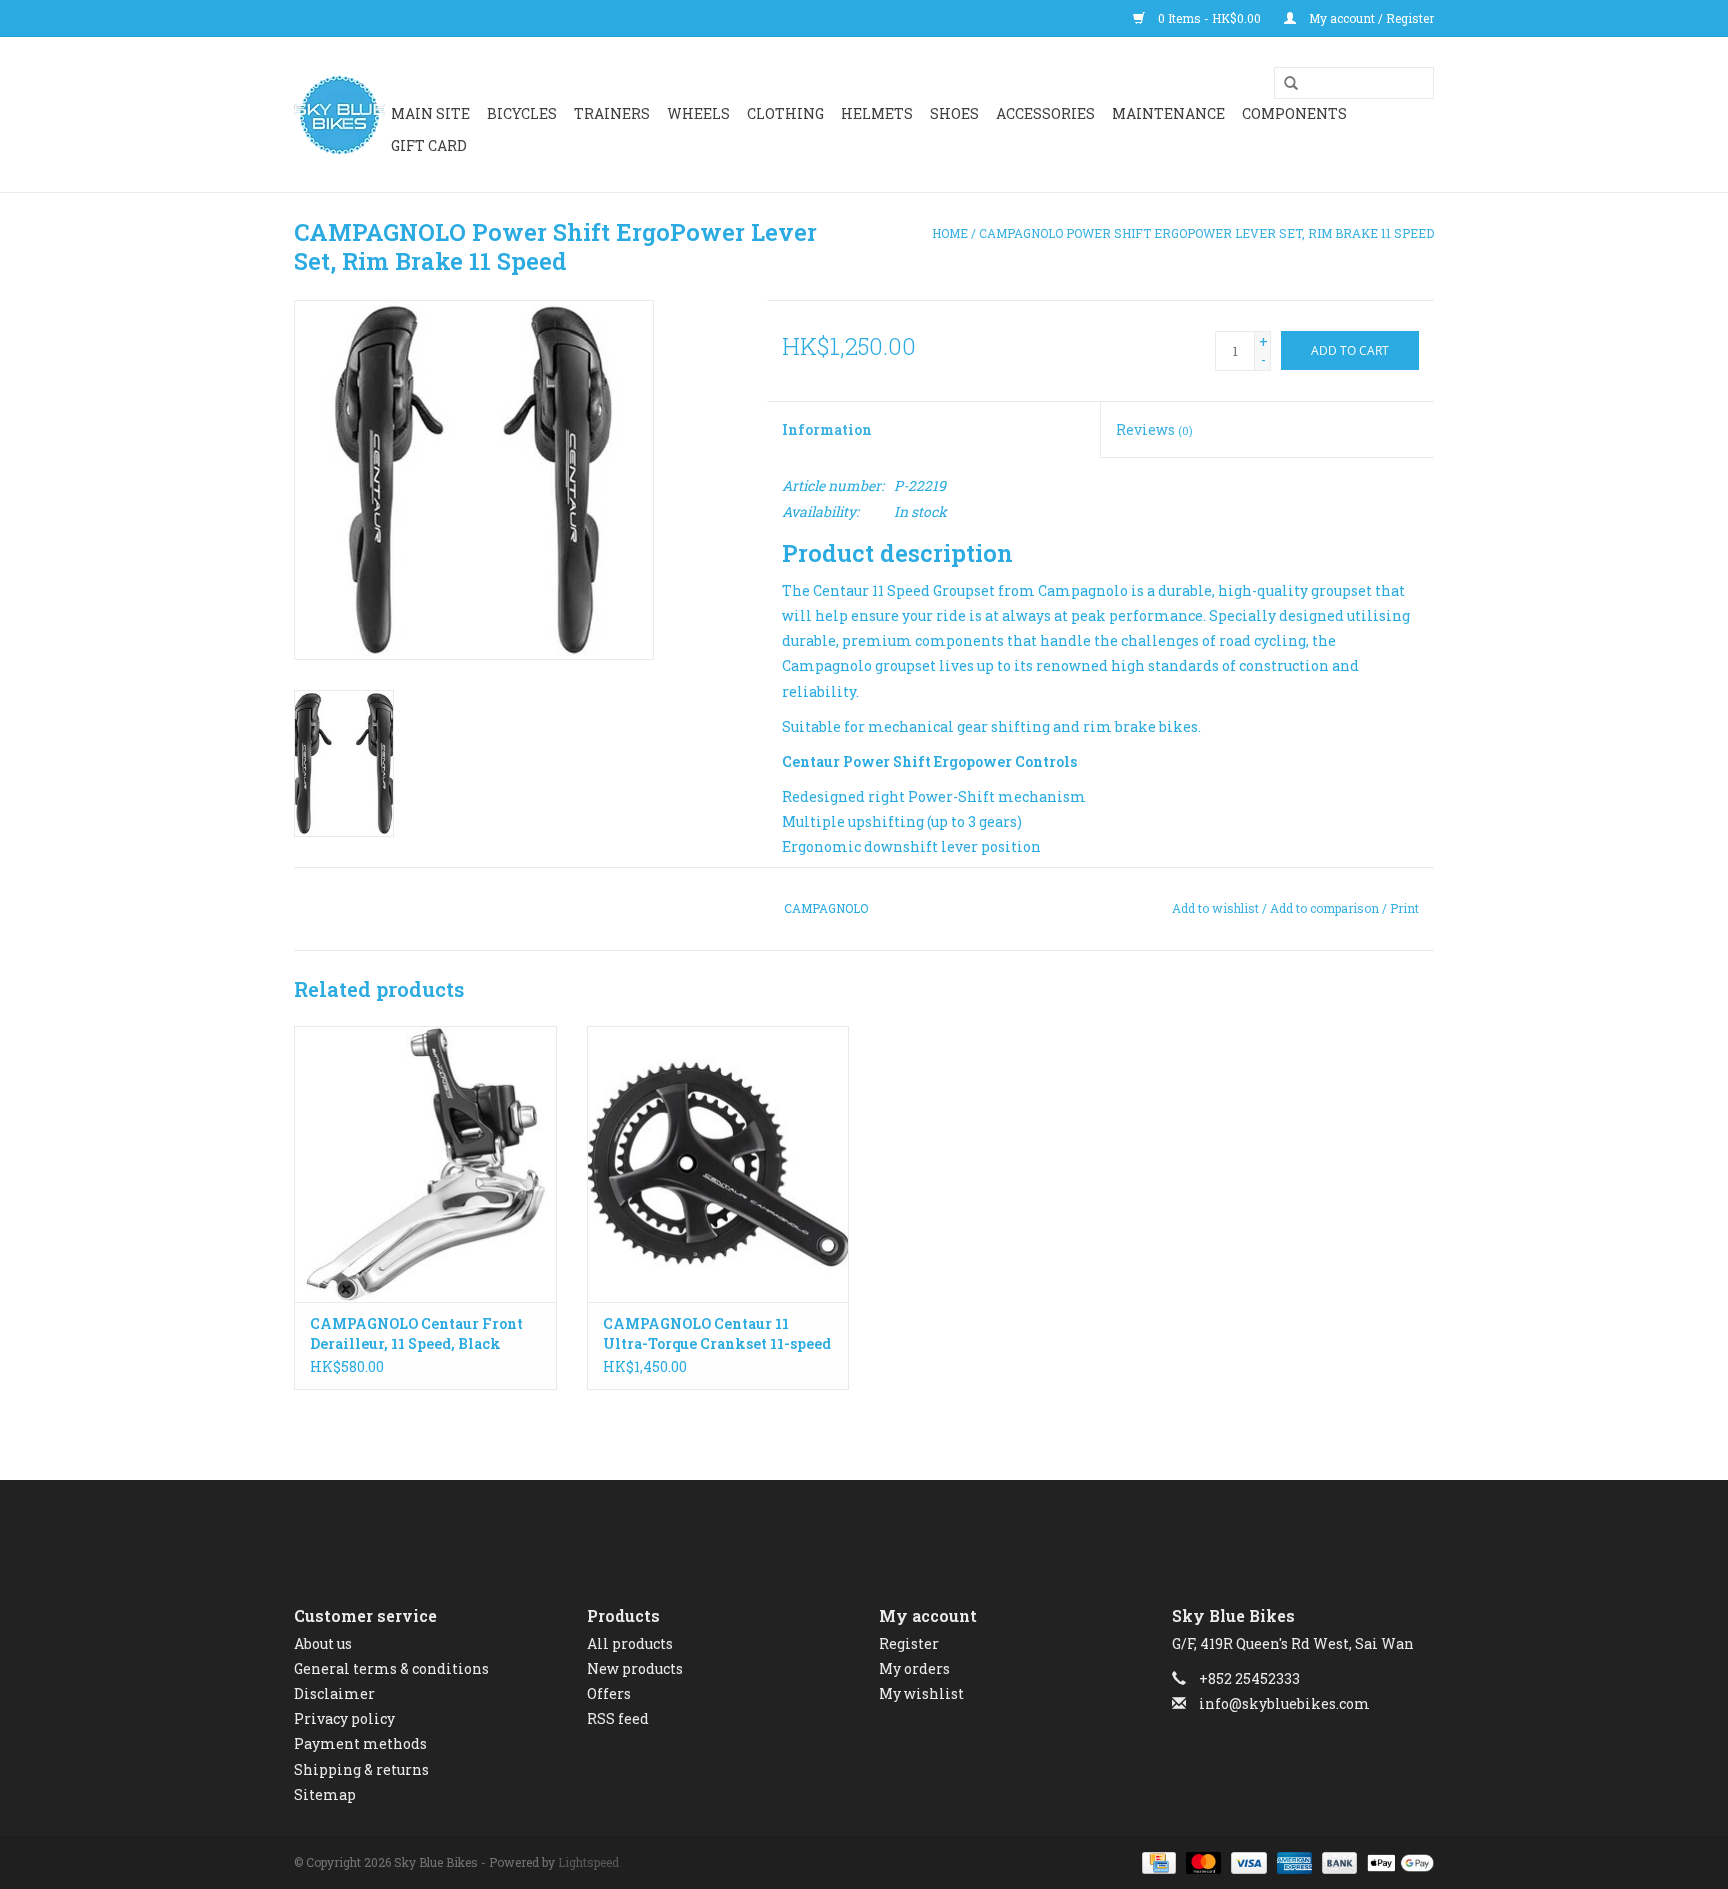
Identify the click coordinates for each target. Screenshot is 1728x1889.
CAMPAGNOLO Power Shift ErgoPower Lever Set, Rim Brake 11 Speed (1206, 233)
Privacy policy (344, 1718)
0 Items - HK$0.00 (1209, 18)
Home (950, 233)
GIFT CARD (429, 145)
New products (635, 1668)
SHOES (954, 113)
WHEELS (698, 113)
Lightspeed (588, 1862)
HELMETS (877, 113)
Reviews (1154, 429)
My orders (914, 1668)
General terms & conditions (391, 1668)
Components (1294, 113)
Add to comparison (1326, 908)
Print (1404, 908)
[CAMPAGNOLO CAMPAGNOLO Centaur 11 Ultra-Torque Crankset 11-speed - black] (718, 1163)
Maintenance (1168, 113)
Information (827, 429)
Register (909, 1643)
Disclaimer (334, 1693)
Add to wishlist (1215, 908)
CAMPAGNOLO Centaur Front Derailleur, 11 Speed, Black (416, 1333)
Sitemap (325, 1794)
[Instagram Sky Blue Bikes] (882, 1526)
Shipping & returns (361, 1769)
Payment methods (360, 1743)
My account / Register (1370, 18)
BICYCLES (522, 113)
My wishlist (921, 1693)
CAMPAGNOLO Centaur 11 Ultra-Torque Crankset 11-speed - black (717, 1334)
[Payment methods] (1157, 1861)
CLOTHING (785, 113)
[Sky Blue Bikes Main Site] (339, 115)
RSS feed (618, 1718)
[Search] (1284, 84)
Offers (609, 1693)
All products (630, 1643)
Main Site (430, 113)
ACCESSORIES (1045, 113)
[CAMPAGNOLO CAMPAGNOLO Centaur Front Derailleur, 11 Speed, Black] (425, 1163)
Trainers (612, 113)
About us (323, 1643)
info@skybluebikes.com (1284, 1703)
